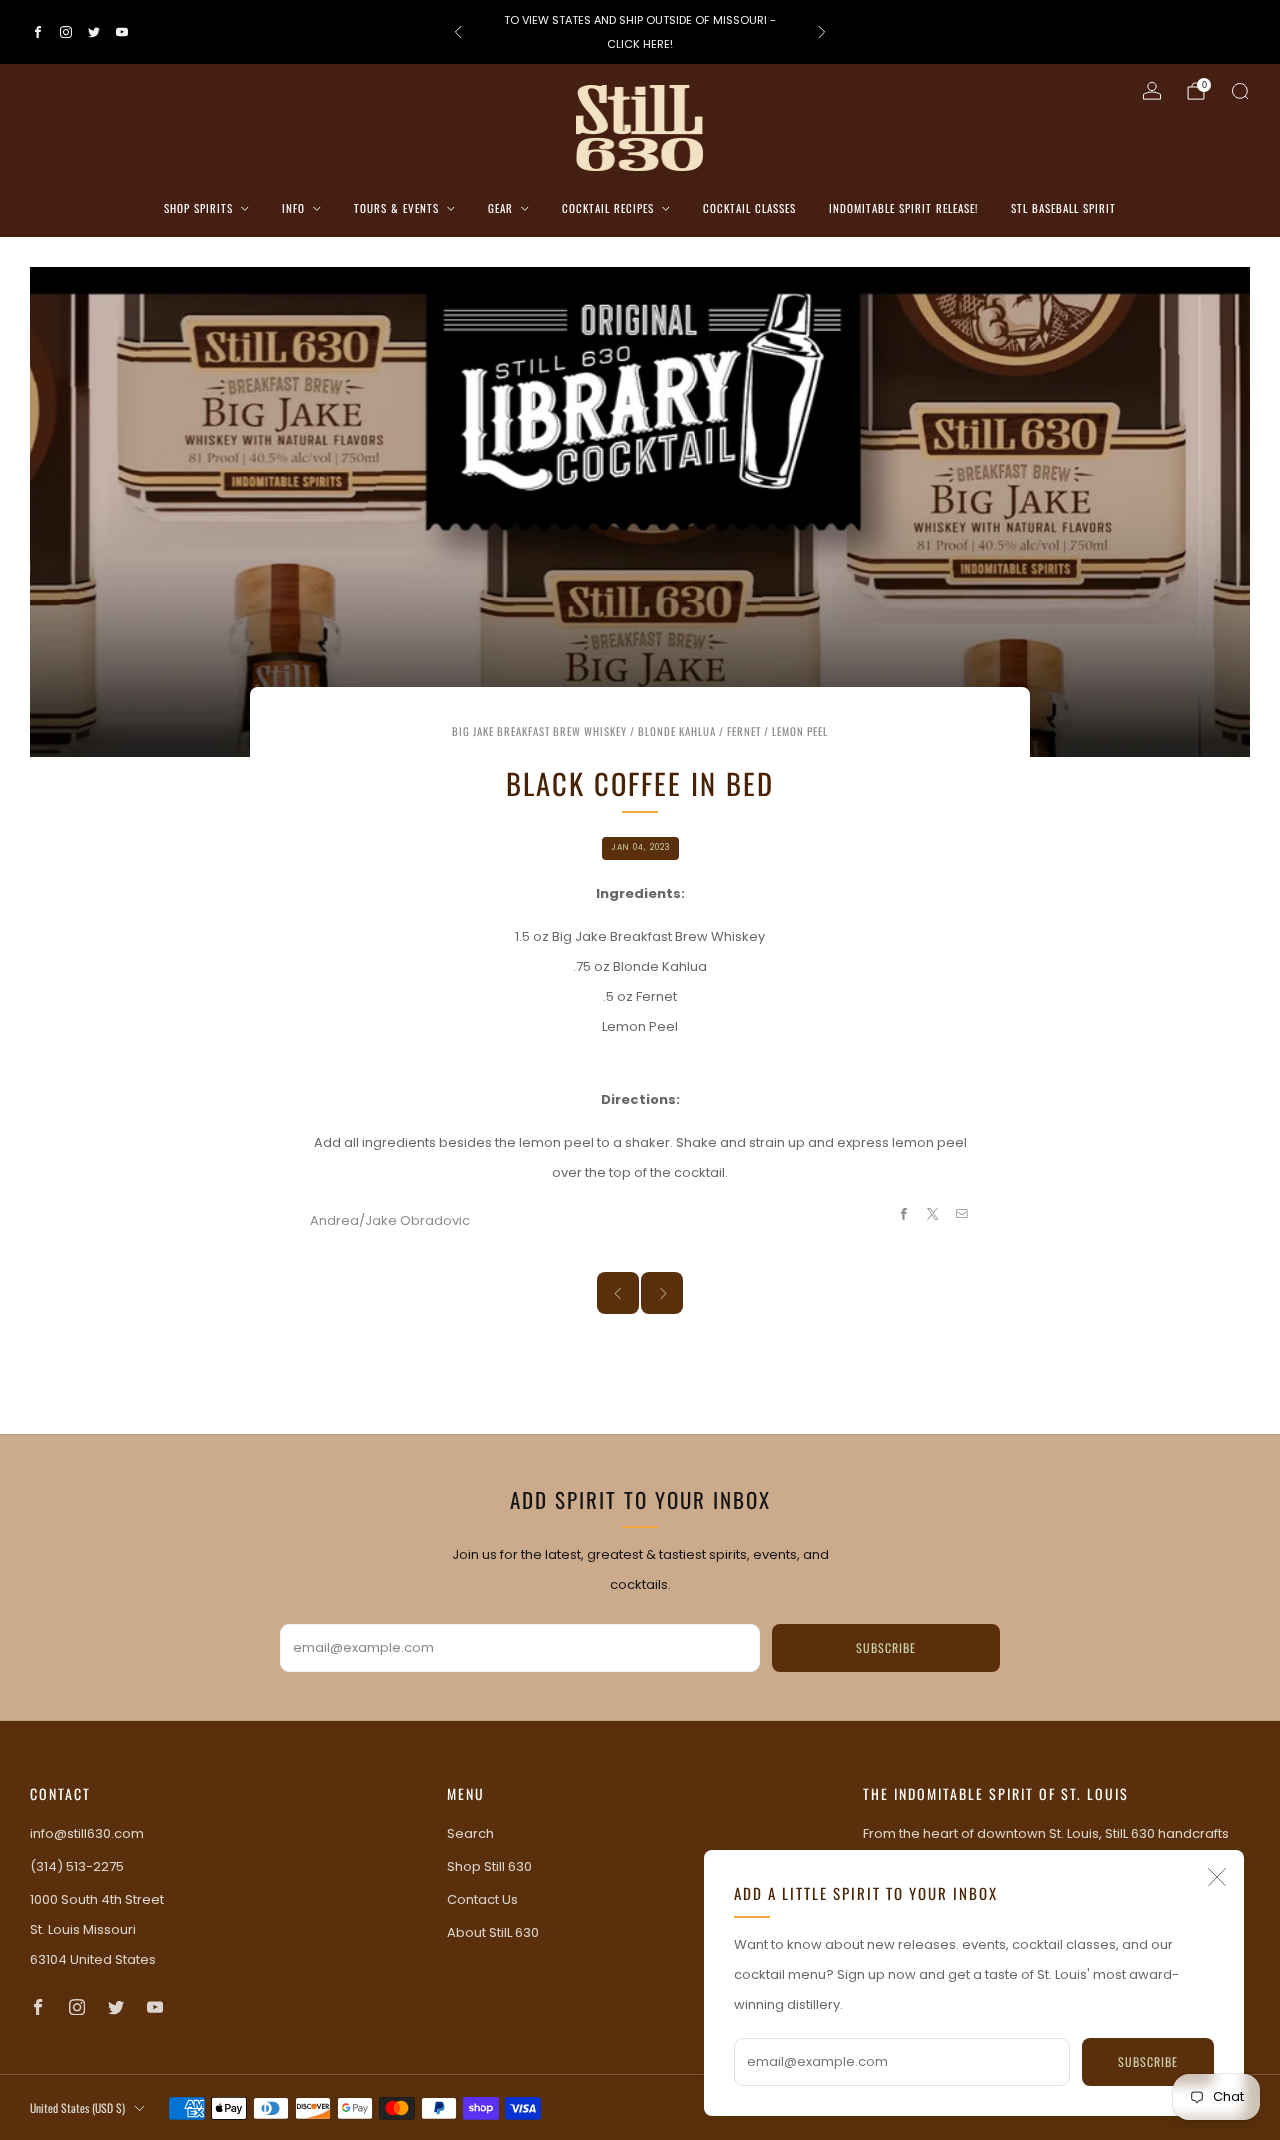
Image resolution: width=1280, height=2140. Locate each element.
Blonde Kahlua (677, 731)
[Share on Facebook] (903, 1214)
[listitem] (639, 32)
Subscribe (1148, 2061)
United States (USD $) (77, 2107)
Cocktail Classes (749, 208)
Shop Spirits (198, 208)
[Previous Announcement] (458, 32)
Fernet (744, 731)
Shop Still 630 (489, 1866)
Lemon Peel (800, 731)
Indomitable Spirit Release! (903, 208)
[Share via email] (962, 1214)
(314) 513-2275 (77, 1866)
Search (470, 1833)
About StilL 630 (493, 1932)
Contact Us (482, 1899)
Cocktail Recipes (608, 208)
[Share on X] (933, 1214)
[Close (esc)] (1217, 1877)
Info (293, 208)
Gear (500, 208)
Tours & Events (396, 208)
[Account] (1152, 91)
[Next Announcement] (822, 32)
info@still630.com (87, 1833)
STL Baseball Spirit (1063, 208)
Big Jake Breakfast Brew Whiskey (539, 731)
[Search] (1240, 91)
